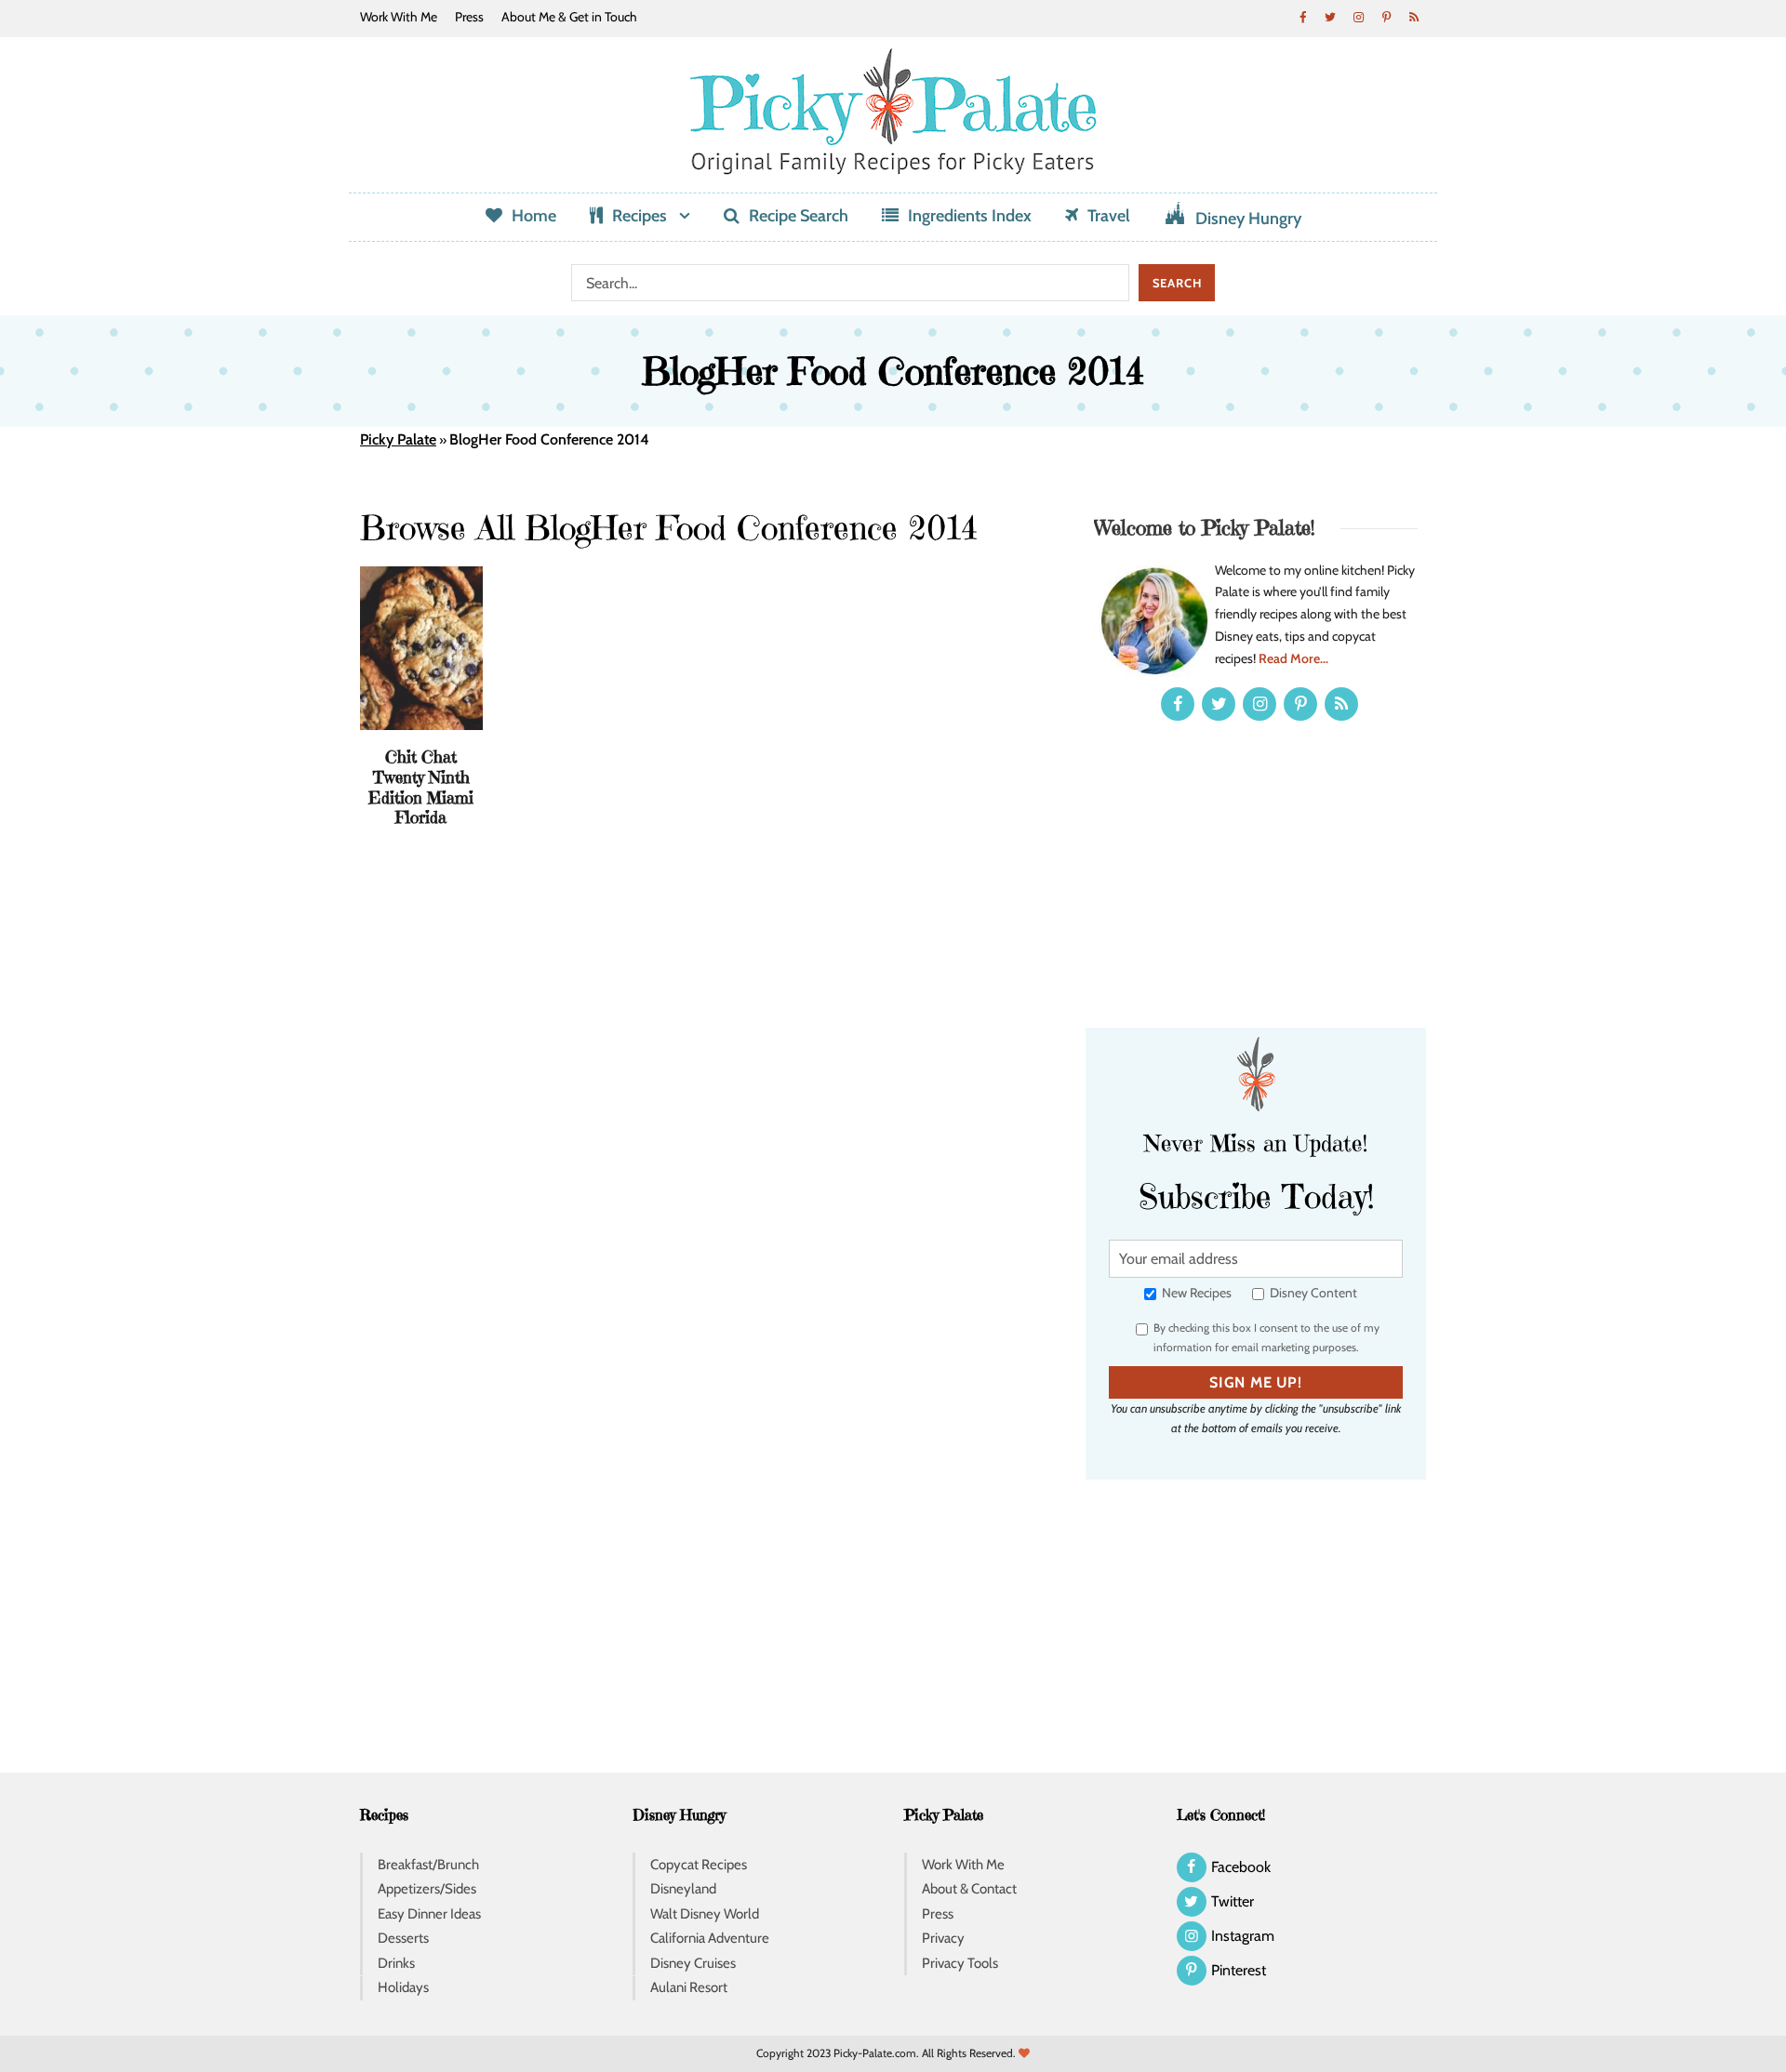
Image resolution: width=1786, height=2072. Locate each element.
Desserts (403, 1938)
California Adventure (710, 1938)
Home (534, 216)
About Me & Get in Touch (569, 17)
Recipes (640, 216)
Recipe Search (799, 216)
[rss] (1414, 17)
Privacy (943, 1938)
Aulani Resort (689, 1987)
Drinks (396, 1963)
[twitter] (1330, 17)
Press (469, 17)
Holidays (403, 1987)
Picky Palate (398, 439)
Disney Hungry (1248, 219)
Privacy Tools (960, 1963)
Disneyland (683, 1889)
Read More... (1293, 658)
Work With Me (399, 17)
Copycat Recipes (699, 1865)
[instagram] (1358, 17)
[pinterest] (1386, 17)
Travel (1109, 216)
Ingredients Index (970, 216)
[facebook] (1302, 17)
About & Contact (969, 1889)
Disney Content (1312, 1293)
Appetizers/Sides (427, 1889)
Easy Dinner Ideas (429, 1914)
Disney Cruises (693, 1963)
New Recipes (1195, 1293)
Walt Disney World (705, 1914)
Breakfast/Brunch (428, 1865)
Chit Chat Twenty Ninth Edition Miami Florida (421, 787)
